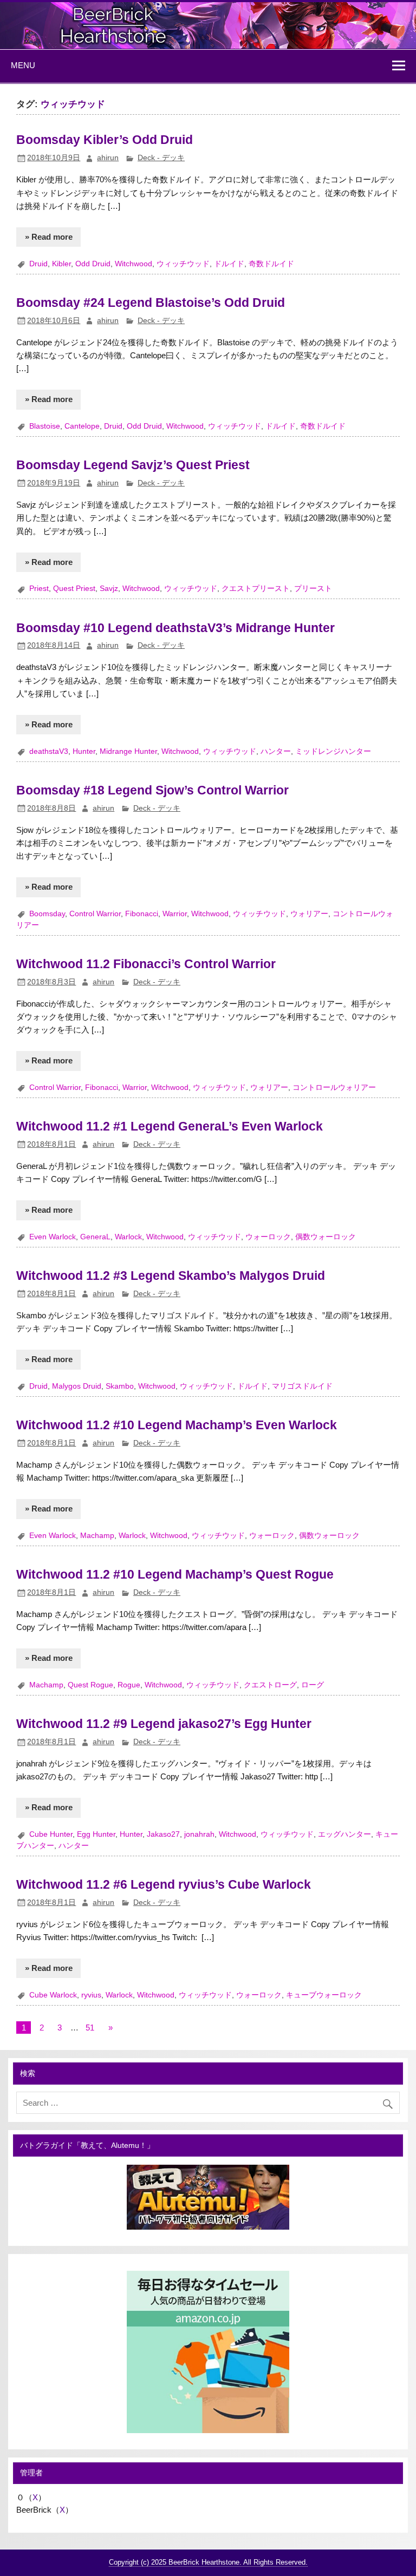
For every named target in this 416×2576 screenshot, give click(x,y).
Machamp (97, 1536)
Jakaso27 (163, 1834)
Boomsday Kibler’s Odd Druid (105, 140)
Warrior (175, 914)
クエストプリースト (256, 589)
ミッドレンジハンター (333, 751)
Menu (23, 65)
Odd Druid (93, 264)
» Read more (49, 237)
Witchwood (134, 264)
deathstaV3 (49, 751)
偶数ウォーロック (326, 1237)
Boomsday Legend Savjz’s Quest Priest (133, 465)
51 (90, 2028)
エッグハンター (344, 1834)
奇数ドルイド (271, 264)
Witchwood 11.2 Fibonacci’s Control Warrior (146, 964)
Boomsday (47, 914)
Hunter (84, 751)
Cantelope (82, 426)
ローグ (313, 1685)
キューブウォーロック (324, 1995)
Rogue (129, 1685)
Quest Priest (74, 589)
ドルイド (229, 264)
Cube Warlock (53, 1995)
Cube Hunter (51, 1834)
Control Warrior (95, 914)
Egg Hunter (96, 1834)
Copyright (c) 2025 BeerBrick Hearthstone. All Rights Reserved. (208, 2562)
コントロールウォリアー (334, 1087)
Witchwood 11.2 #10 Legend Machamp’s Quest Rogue (175, 1574)
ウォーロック (268, 1237)
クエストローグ (270, 1685)
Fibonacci (142, 914)
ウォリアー (309, 914)
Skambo (120, 1386)
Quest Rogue (90, 1685)
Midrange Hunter (128, 751)
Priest (39, 589)
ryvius (91, 1995)
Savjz (109, 589)
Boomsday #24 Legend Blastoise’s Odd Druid (151, 303)
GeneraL (95, 1237)
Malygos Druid (77, 1386)
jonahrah (199, 1834)
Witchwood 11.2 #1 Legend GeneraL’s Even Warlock (170, 1126)
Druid (38, 264)
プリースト (313, 589)
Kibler (61, 264)
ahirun (108, 158)
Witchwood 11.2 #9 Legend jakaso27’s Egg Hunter (164, 1724)
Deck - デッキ (161, 158)
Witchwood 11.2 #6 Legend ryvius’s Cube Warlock (164, 1884)
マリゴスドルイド (302, 1386)
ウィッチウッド (183, 264)
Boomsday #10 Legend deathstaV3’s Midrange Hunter (175, 628)
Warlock (128, 1237)
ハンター (276, 751)
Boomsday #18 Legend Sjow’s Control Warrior (152, 790)
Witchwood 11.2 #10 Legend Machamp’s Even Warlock (177, 1425)
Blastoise (45, 426)
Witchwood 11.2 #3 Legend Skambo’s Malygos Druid (171, 1276)
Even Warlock (53, 1237)
